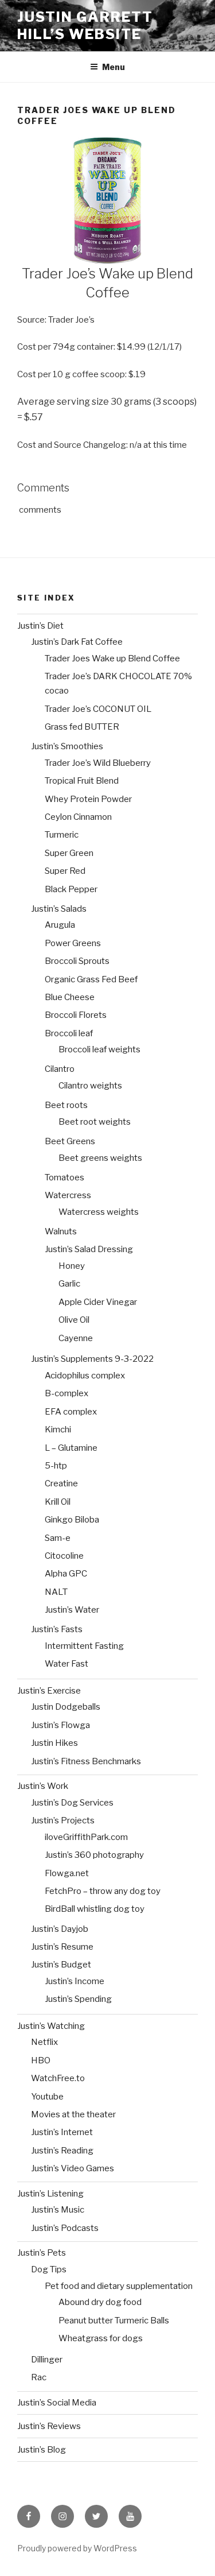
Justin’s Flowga (60, 1725)
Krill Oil (58, 1502)
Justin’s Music (58, 2210)
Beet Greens (70, 1141)
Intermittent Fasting (84, 1646)
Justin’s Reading (62, 2151)
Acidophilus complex (85, 1376)
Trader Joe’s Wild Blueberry (98, 763)
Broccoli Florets (76, 1015)
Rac (39, 2377)
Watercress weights (99, 1212)
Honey (72, 1266)
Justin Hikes (54, 1743)
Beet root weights (95, 1122)
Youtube (47, 2097)
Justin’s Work (43, 1786)
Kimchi (58, 1430)
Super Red (65, 871)
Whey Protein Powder (88, 799)
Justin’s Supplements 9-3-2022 (92, 1359)
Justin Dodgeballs (66, 1707)
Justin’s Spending (78, 1999)
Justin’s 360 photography (94, 1855)
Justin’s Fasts (57, 1629)
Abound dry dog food (100, 2302)
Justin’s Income (75, 1981)
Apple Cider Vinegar (98, 1302)
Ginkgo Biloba (72, 1520)
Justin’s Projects (63, 1820)
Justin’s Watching (51, 2026)
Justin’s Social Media (57, 2403)
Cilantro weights (90, 1086)
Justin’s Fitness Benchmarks (86, 1761)
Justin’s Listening (50, 2194)
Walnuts (61, 1231)
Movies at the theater (73, 2114)
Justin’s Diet (40, 626)
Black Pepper (71, 889)
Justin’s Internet (62, 2132)
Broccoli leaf (69, 1033)
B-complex (67, 1393)
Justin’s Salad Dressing (89, 1249)
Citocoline (64, 1556)
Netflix (44, 2042)
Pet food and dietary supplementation (119, 2286)
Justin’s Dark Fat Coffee (77, 642)
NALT (56, 1592)
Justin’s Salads (59, 909)
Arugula (60, 925)
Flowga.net (67, 1873)
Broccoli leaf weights (99, 1049)
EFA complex (71, 1412)
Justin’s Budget (61, 1965)
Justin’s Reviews (49, 2426)
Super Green (69, 853)
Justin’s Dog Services (72, 1803)
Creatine (61, 1483)
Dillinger (47, 2360)
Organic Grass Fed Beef (91, 979)
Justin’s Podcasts (65, 2228)
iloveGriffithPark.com (86, 1837)
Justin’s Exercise (49, 1691)
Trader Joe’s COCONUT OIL (98, 709)
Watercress (68, 1195)
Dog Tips (49, 2269)
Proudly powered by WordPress (77, 2548)
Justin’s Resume (62, 1947)
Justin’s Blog (42, 2450)
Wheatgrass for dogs (101, 2338)
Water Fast (67, 1664)
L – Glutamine (71, 1448)
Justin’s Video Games (73, 2168)
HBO (41, 2060)
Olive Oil (74, 1320)
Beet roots (66, 1105)
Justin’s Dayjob (60, 1929)
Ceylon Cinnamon (78, 817)
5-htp (56, 1466)
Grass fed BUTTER (82, 727)
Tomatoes (64, 1177)
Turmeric (62, 835)
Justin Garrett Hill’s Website (85, 26)
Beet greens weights (100, 1158)
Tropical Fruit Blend (82, 781)
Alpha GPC (66, 1574)
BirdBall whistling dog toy (95, 1909)
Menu (114, 67)
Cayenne (76, 1338)
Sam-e (58, 1538)
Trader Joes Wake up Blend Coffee (112, 658)
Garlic (69, 1284)
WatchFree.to (58, 2078)
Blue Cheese (70, 997)
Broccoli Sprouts (77, 961)
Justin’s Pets (42, 2253)
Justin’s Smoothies (67, 746)
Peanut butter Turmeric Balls (114, 2321)
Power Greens (73, 943)
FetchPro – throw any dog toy (103, 1891)
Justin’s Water (72, 1610)
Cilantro (60, 1069)
